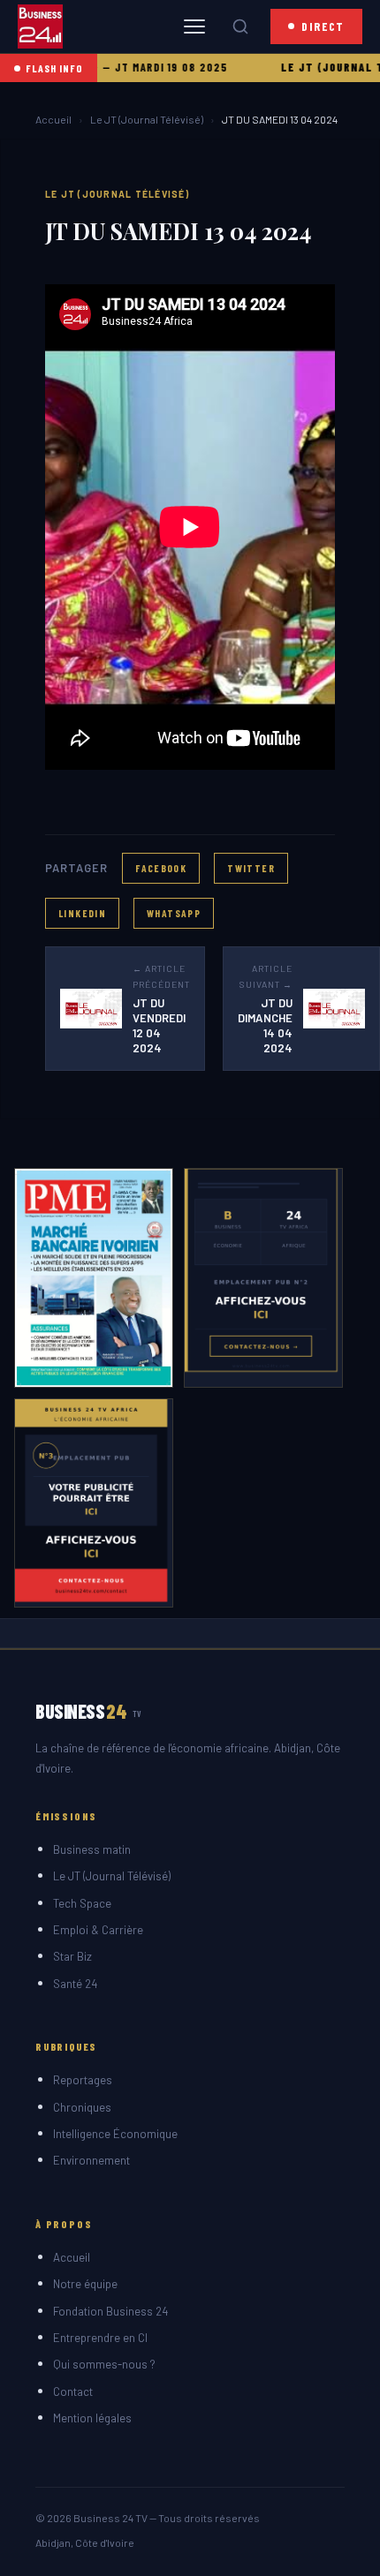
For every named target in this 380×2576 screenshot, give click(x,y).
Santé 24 (75, 1984)
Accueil (53, 119)
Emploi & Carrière (98, 1930)
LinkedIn (82, 913)
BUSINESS (89, 1711)
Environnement (91, 2160)
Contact (73, 2391)
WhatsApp (174, 913)
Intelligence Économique (115, 2134)
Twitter (251, 868)
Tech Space (82, 1903)
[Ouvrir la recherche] (240, 26)
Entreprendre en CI (100, 2338)
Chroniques (82, 2107)
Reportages (83, 2080)
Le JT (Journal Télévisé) (147, 119)
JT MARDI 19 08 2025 (146, 67)
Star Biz (72, 1956)
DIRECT (323, 26)
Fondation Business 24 (110, 2311)
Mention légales (92, 2418)
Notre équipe (85, 2284)
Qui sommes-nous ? (104, 2364)
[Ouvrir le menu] (194, 26)
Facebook (161, 868)
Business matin (92, 1849)
